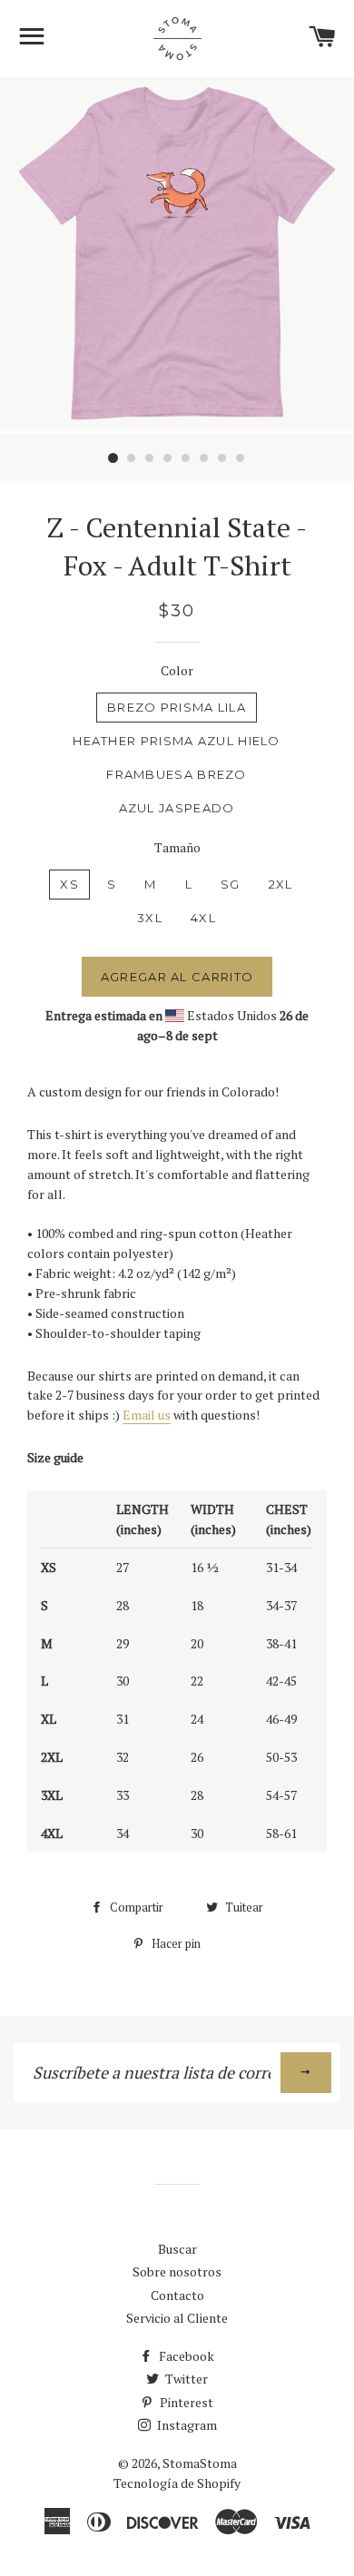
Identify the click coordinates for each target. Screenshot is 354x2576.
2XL (281, 884)
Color (177, 670)
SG (231, 884)
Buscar (177, 2249)
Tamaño (177, 847)
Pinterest (185, 2402)
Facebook (185, 2356)
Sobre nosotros (177, 2271)
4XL (203, 918)
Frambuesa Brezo (177, 774)
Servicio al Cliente (177, 2318)
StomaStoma (200, 2463)
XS (69, 884)
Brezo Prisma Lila (177, 707)
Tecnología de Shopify (177, 2483)
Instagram (186, 2425)
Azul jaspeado (177, 808)
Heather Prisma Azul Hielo (177, 741)
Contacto (177, 2295)
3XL (150, 918)
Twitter (185, 2379)
